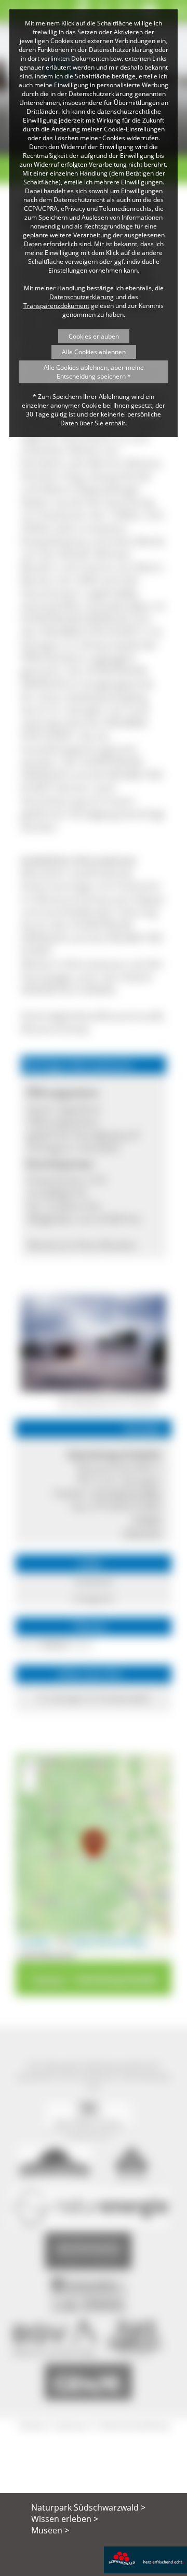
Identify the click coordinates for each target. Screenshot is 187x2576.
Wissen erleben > (65, 2519)
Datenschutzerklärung (82, 297)
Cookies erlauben (94, 336)
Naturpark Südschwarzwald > (88, 2507)
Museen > (50, 2530)
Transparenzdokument (56, 306)
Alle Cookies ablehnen (94, 352)
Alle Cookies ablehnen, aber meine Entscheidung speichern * (94, 372)
